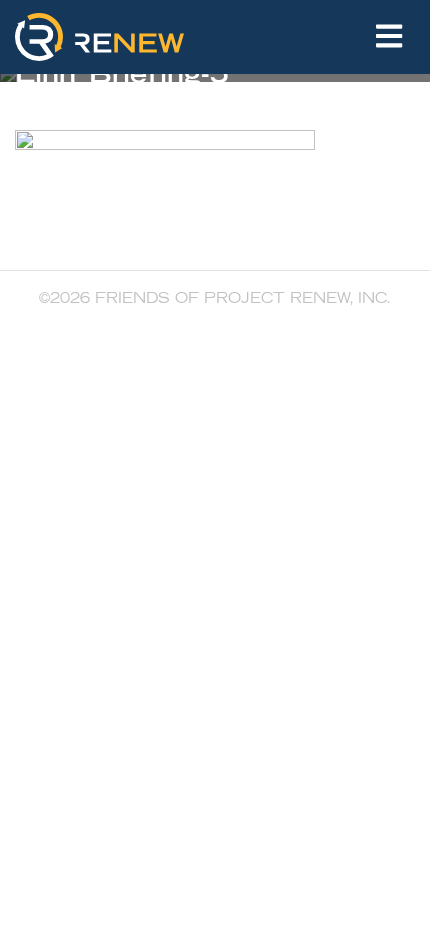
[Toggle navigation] (389, 37)
